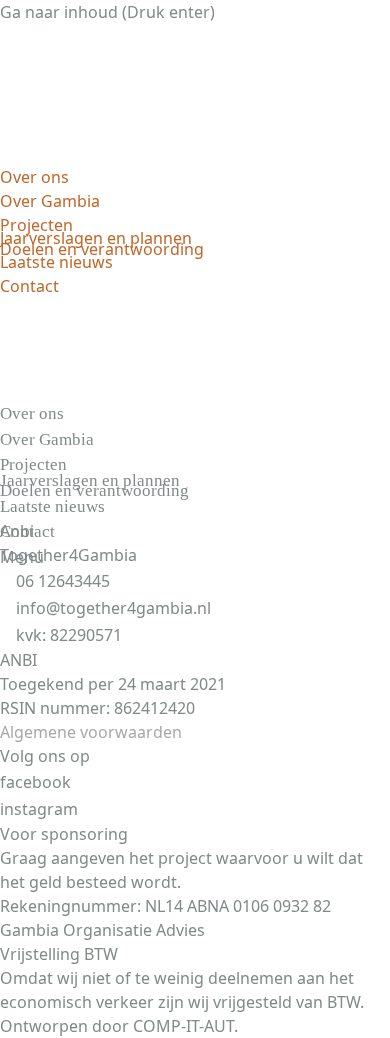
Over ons (34, 177)
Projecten (36, 225)
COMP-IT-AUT (183, 1026)
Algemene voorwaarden (91, 732)
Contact (29, 286)
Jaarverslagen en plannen (96, 238)
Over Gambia (50, 201)
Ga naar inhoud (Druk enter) (107, 12)
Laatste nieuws (56, 262)
